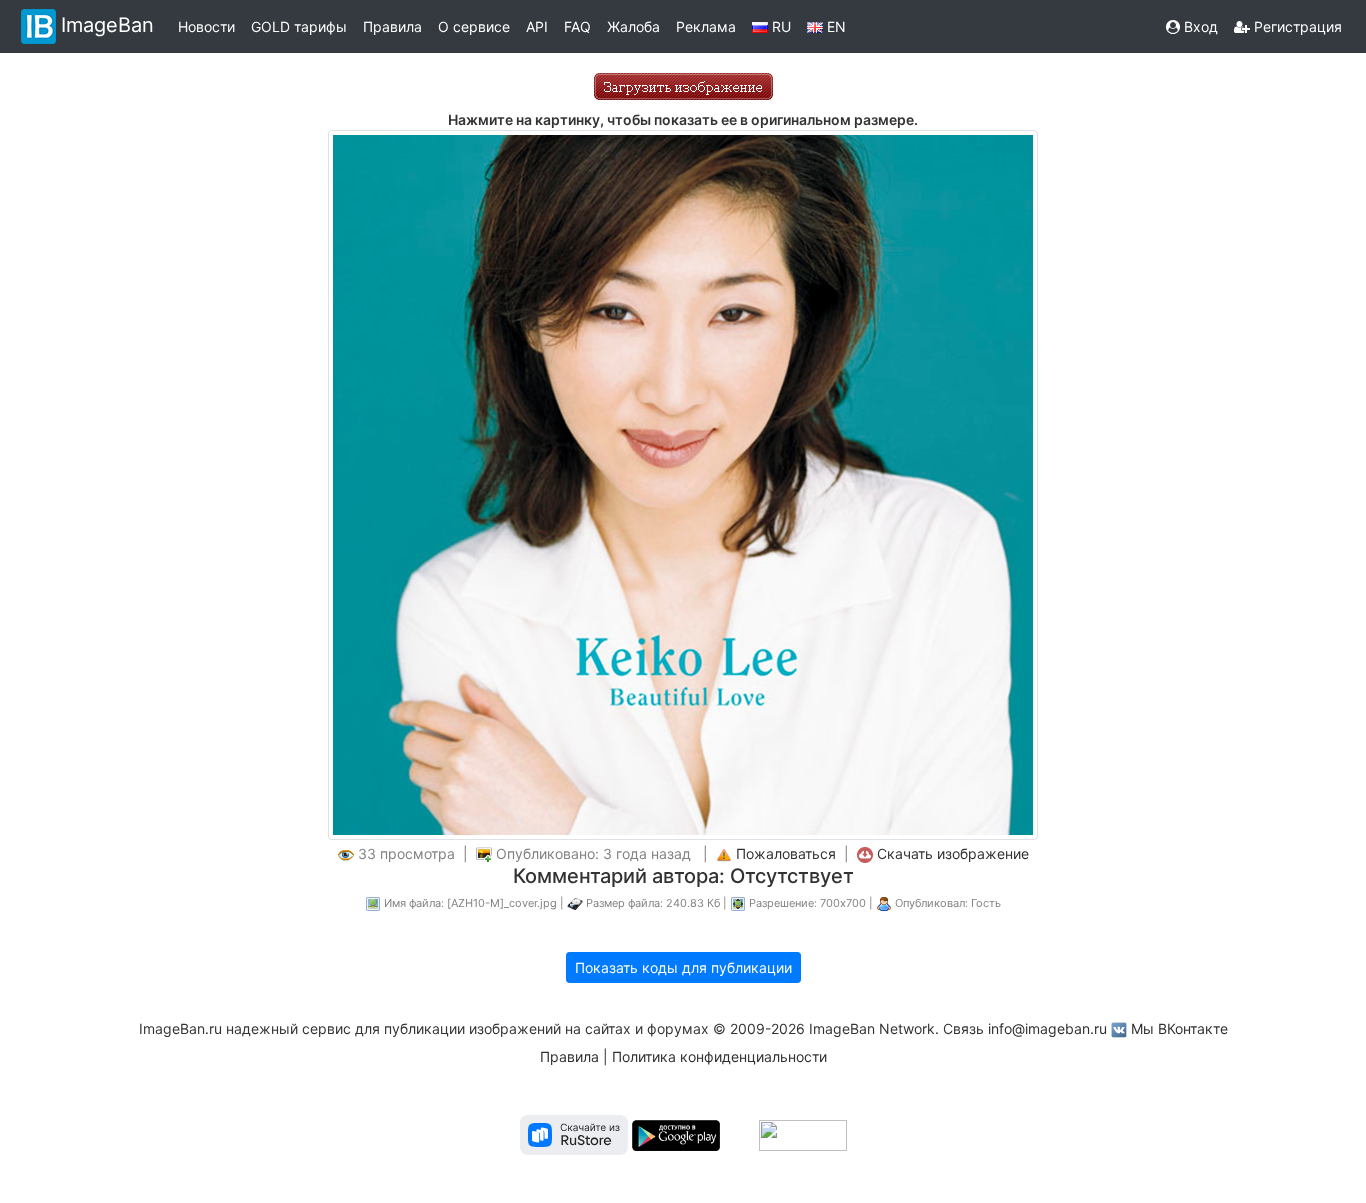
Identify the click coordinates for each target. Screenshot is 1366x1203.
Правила (392, 26)
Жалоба (633, 26)
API (537, 26)
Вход (1199, 26)
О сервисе (474, 26)
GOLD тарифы (299, 26)
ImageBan (107, 25)
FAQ (577, 26)
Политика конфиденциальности (719, 1056)
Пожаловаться (786, 853)
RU (779, 26)
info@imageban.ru (1047, 1028)
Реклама (706, 26)
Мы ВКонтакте (1179, 1028)
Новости (206, 26)
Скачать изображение (953, 853)
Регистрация (1296, 26)
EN (834, 26)
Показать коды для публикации (683, 967)
